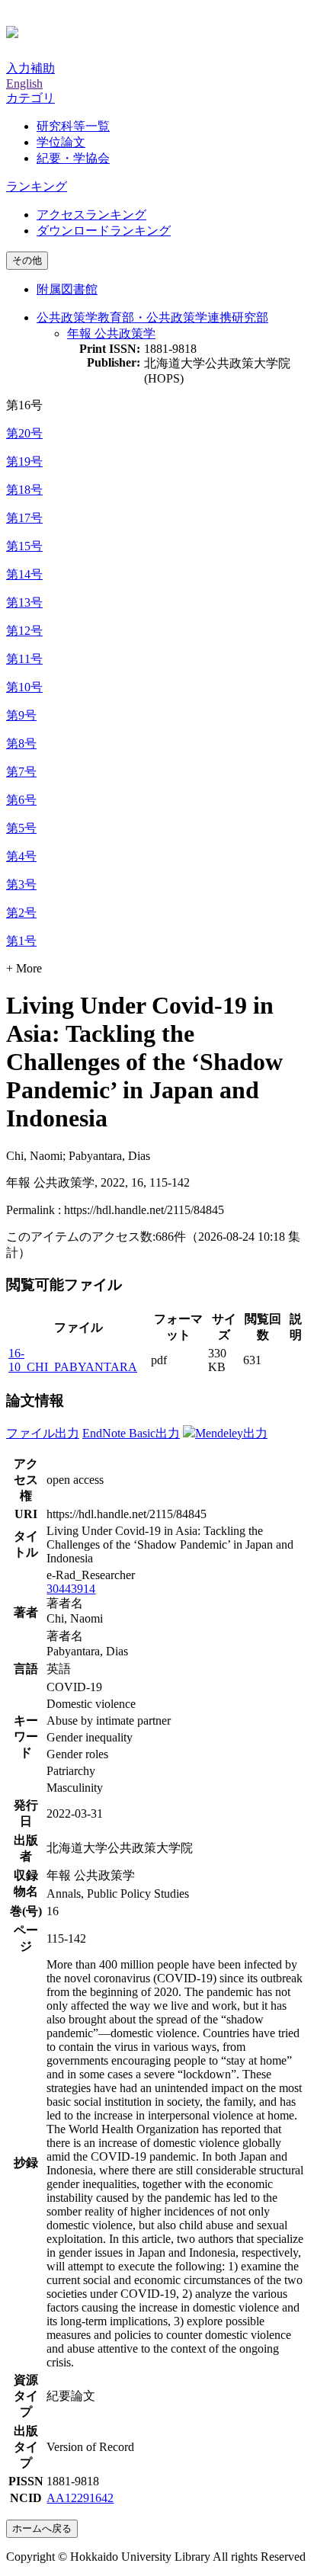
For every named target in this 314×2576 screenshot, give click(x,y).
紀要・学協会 (73, 158)
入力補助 (30, 68)
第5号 (21, 828)
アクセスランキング (91, 215)
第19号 (24, 461)
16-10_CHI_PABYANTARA (73, 1360)
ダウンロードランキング (104, 231)
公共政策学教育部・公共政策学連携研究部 (152, 317)
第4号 (21, 856)
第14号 (24, 574)
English (24, 83)
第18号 (24, 490)
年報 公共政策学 (111, 333)
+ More (24, 968)
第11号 (24, 659)
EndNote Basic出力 (131, 1433)
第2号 (21, 913)
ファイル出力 (43, 1433)
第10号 (24, 687)
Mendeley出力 (231, 1433)
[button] (30, 98)
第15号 (24, 546)
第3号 (21, 884)
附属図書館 (67, 289)
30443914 (71, 1589)
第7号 (21, 772)
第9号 (21, 715)
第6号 (21, 800)
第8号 (21, 743)
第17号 (24, 518)
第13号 (24, 602)
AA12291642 (80, 2498)
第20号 (24, 433)
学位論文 (61, 142)
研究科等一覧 (73, 126)
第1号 (21, 941)
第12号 (24, 631)
